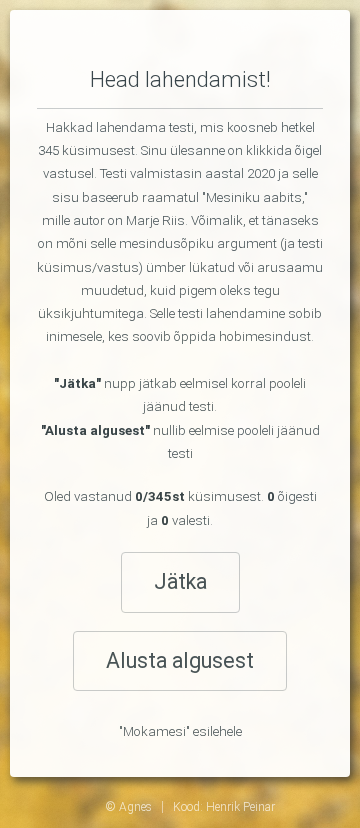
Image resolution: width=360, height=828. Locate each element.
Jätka (180, 581)
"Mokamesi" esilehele (180, 731)
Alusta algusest (180, 660)
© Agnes (129, 807)
